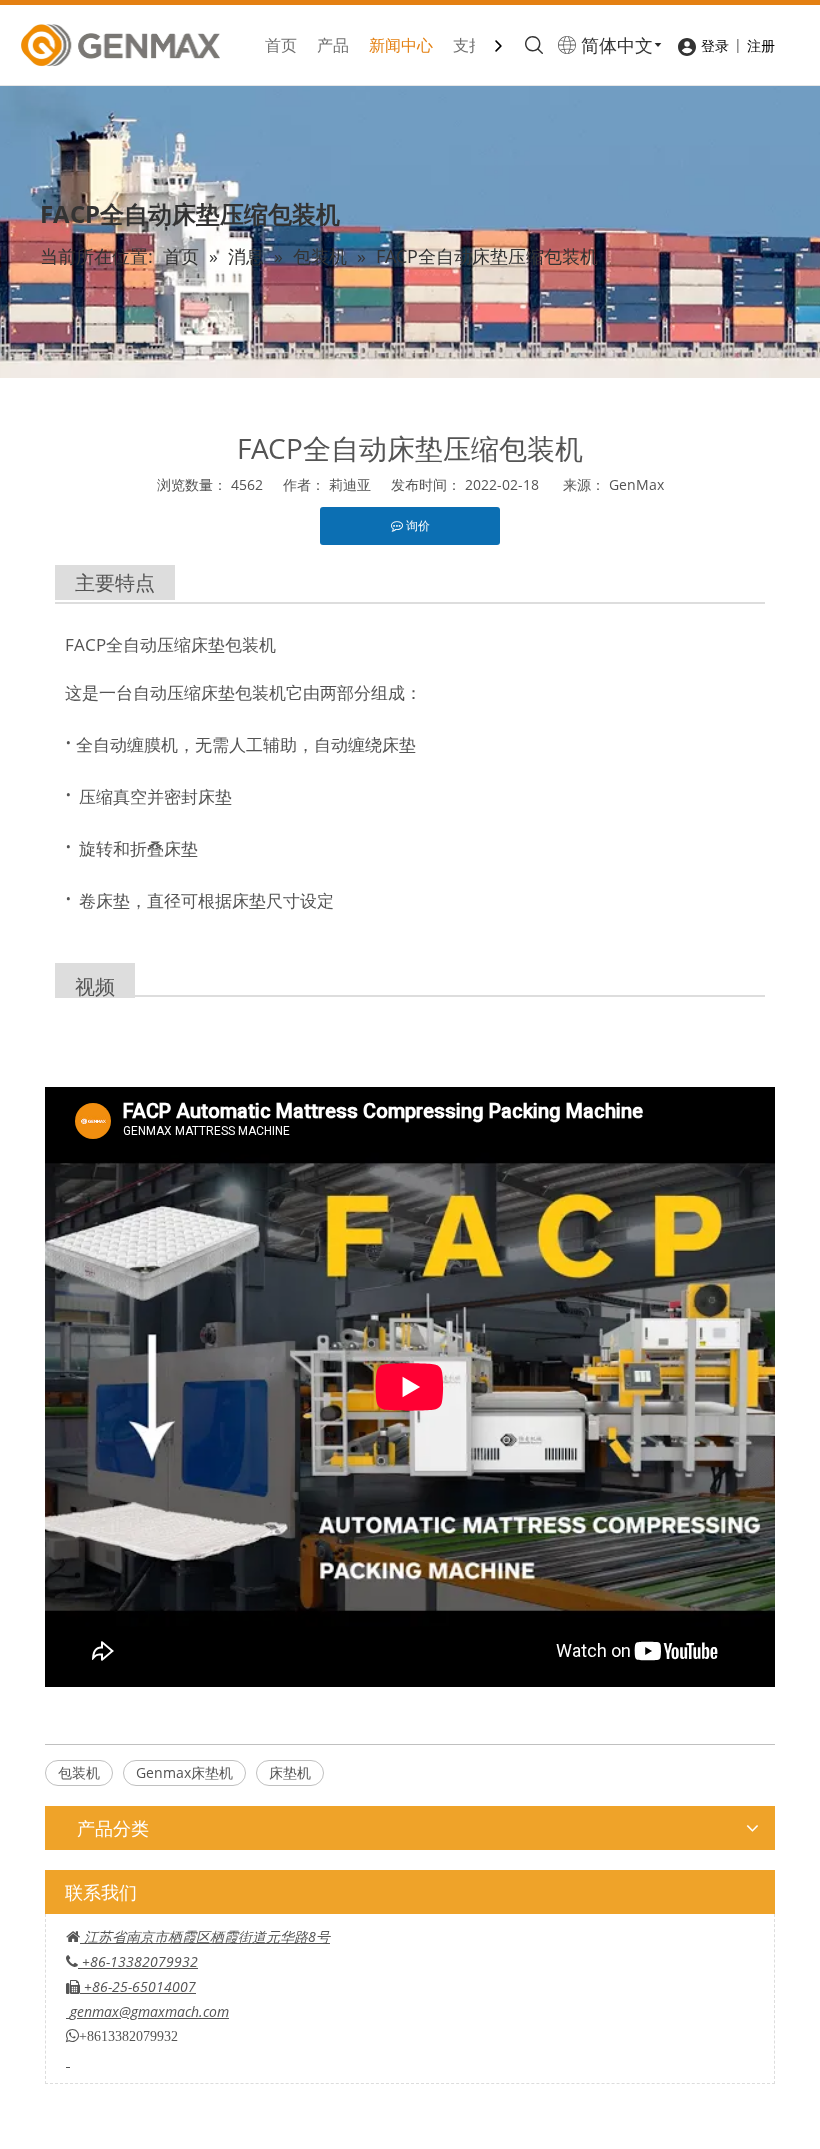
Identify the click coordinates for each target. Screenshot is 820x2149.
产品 (333, 45)
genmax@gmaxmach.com (149, 2011)
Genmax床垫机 (184, 1772)
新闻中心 (401, 45)
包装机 (79, 1772)
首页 (281, 45)
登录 (715, 45)
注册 (761, 45)
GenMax (636, 484)
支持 (469, 45)
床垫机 (290, 1772)
